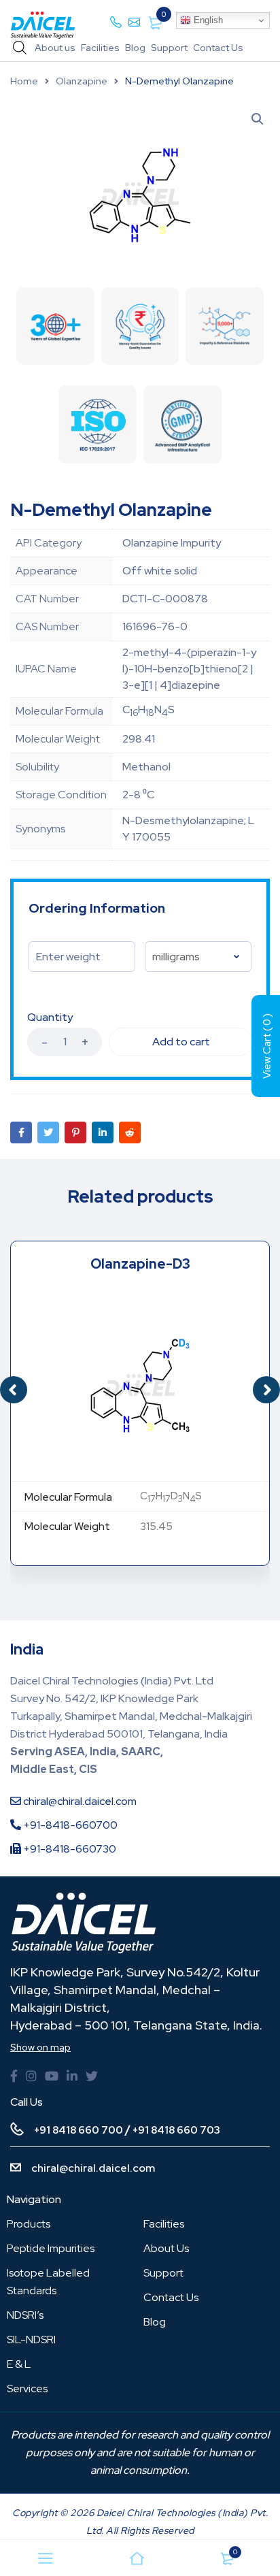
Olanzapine (82, 81)
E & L (19, 2364)
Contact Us (218, 48)
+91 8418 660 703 (176, 2130)
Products (29, 2224)
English (207, 20)
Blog (135, 48)
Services (27, 2388)
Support (169, 48)
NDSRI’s (25, 2315)
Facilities (100, 48)
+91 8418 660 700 (78, 2130)
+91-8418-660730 (69, 1849)
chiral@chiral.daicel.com (79, 1801)
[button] (266, 1390)
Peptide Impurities (51, 2248)
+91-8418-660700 (69, 1825)
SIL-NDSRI (31, 2339)
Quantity (50, 1017)
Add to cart (181, 1042)
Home (24, 81)
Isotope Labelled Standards (48, 2282)
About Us (166, 2248)
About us (55, 48)
